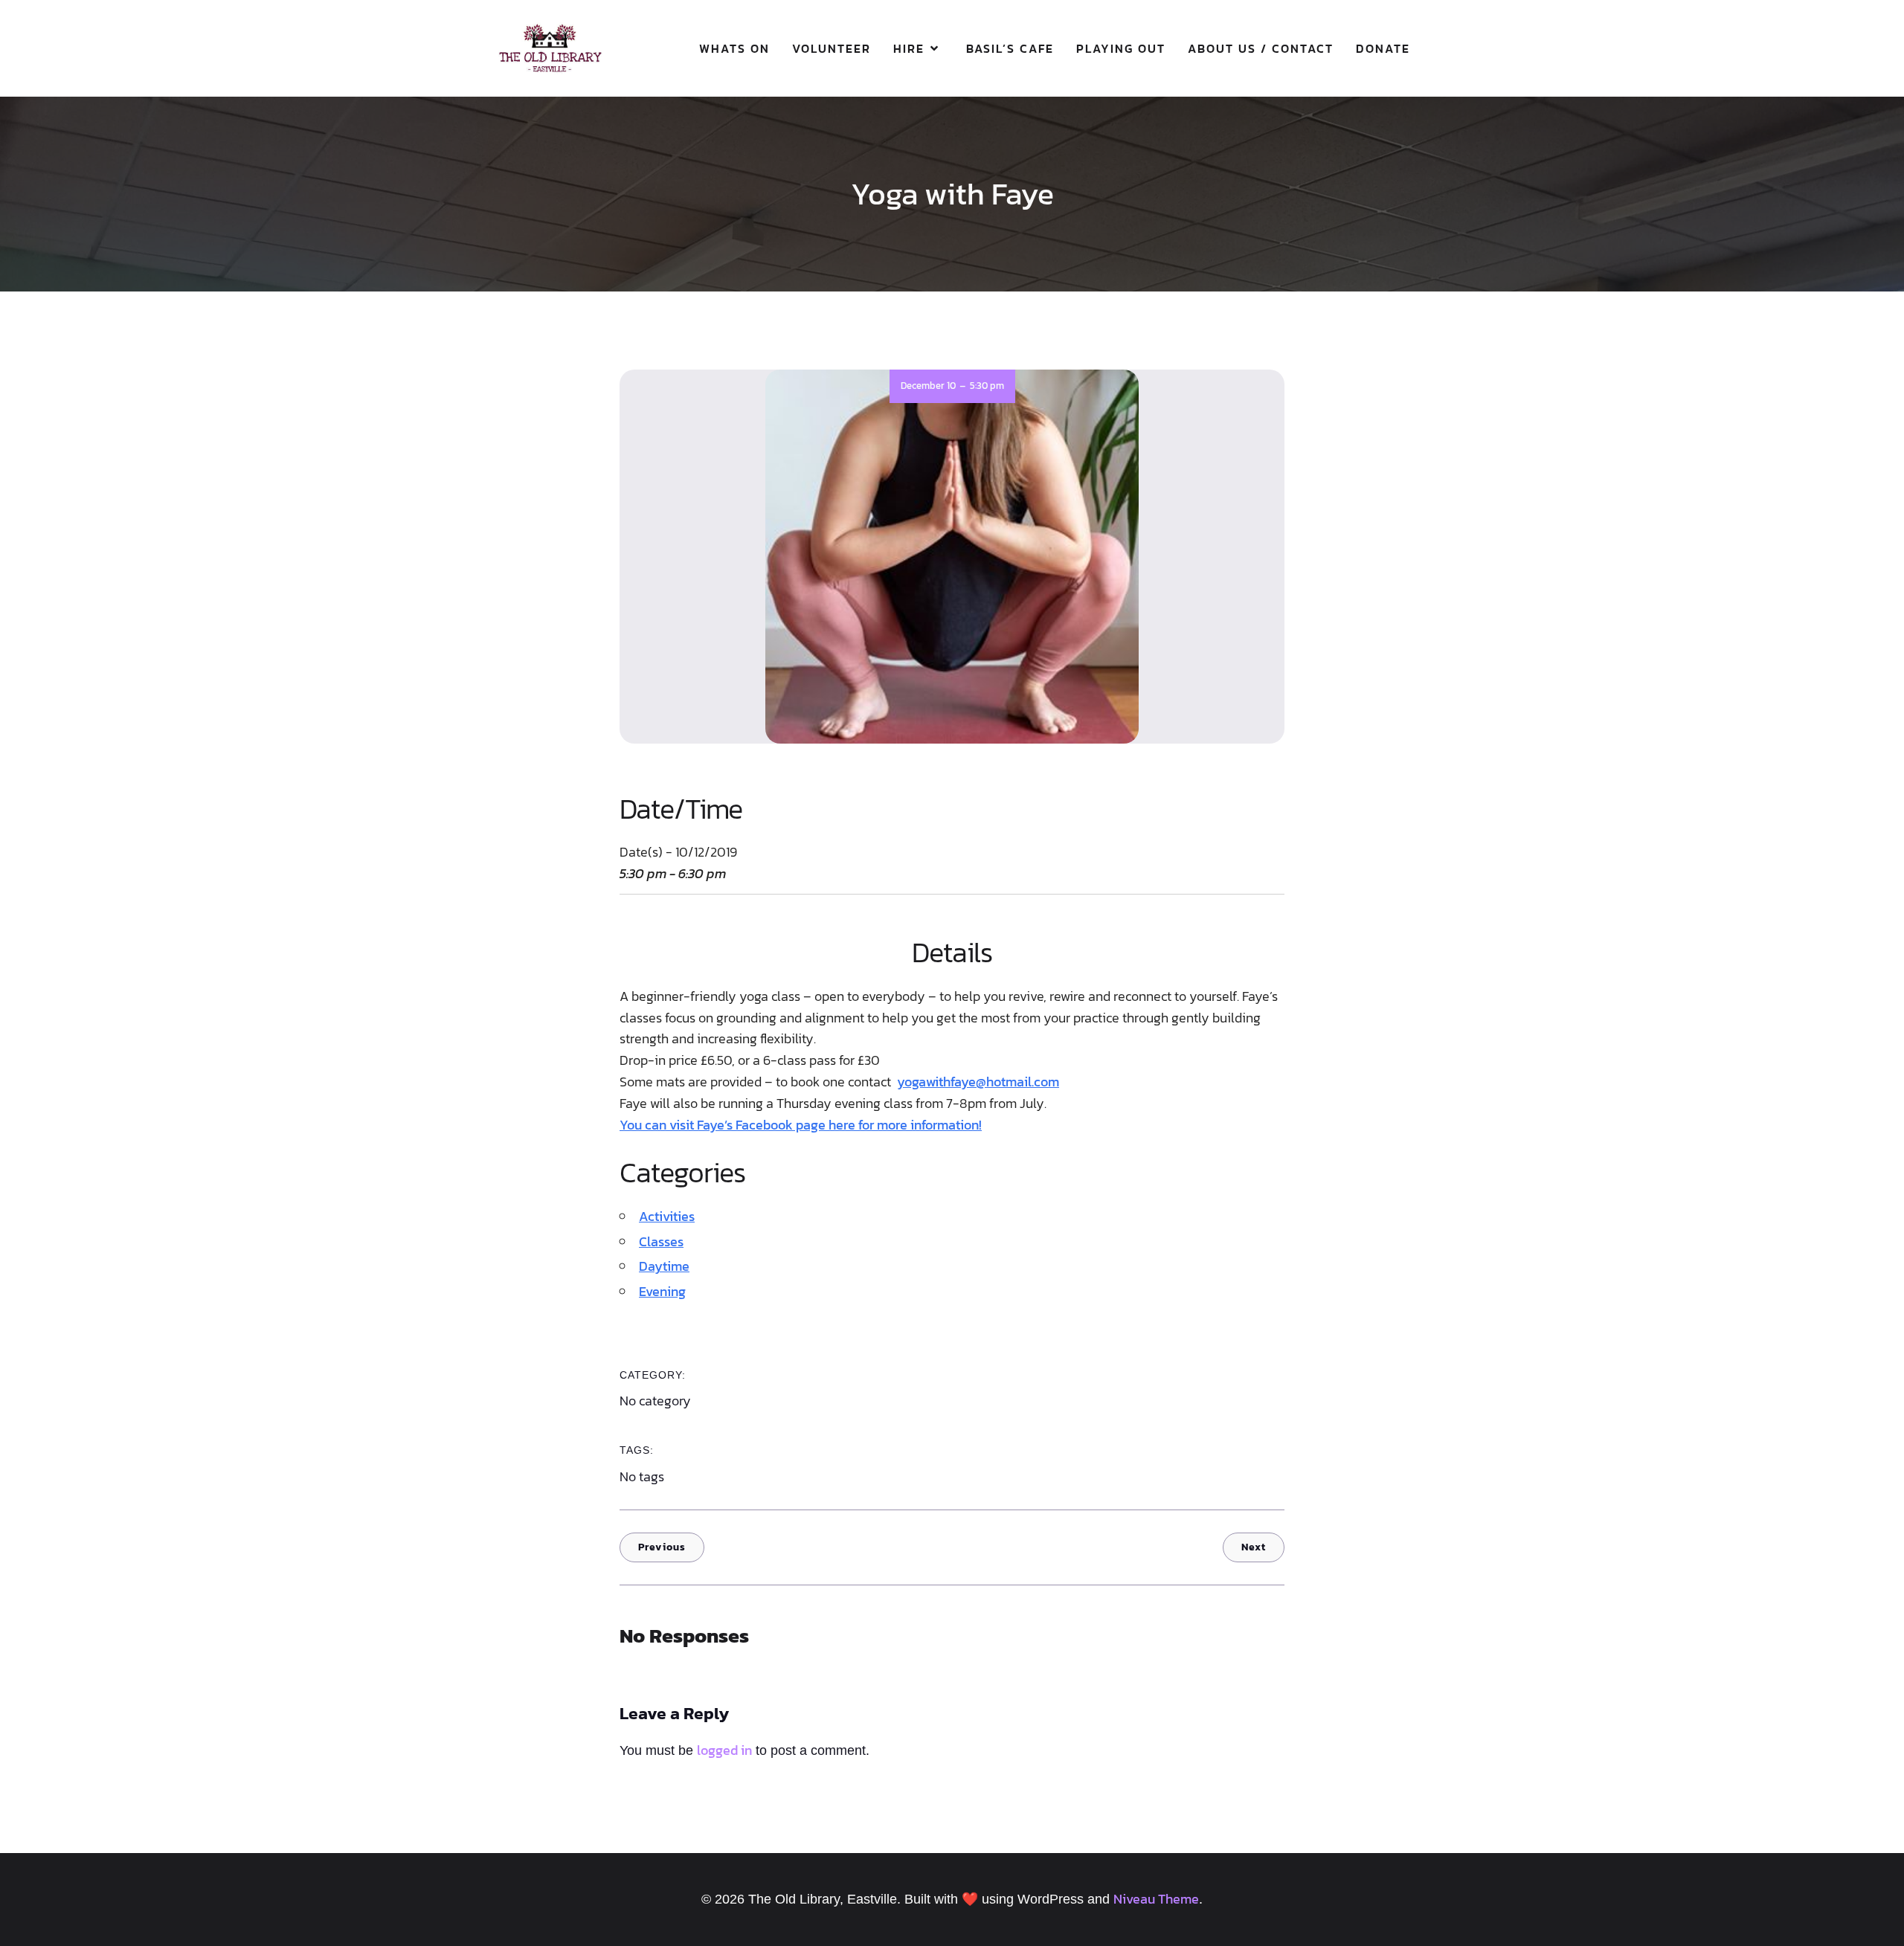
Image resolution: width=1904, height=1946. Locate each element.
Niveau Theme (1156, 1899)
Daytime (664, 1266)
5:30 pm (987, 386)
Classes (661, 1241)
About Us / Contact (1261, 48)
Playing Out (1121, 48)
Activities (667, 1216)
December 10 (928, 386)
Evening (662, 1291)
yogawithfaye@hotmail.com (978, 1082)
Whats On (734, 48)
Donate (1383, 48)
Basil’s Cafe (1010, 48)
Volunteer (832, 48)
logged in (724, 1750)
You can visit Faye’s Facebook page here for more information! (801, 1125)
